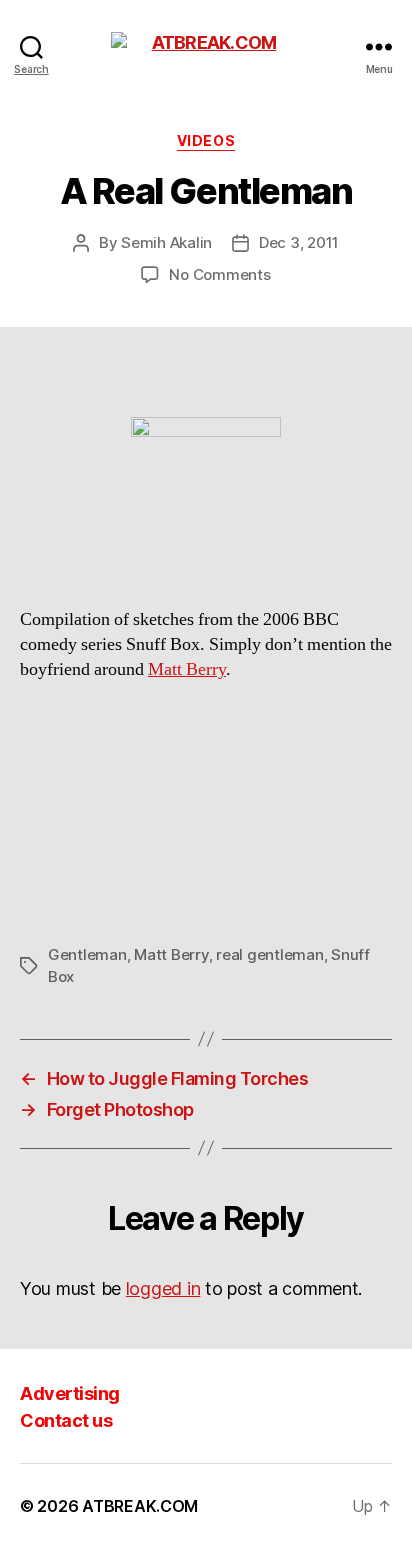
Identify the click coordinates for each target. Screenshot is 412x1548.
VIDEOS (206, 140)
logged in (163, 1288)
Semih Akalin (166, 242)
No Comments (219, 274)
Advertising (70, 1393)
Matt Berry (187, 669)
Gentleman (87, 954)
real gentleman (269, 954)
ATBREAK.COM (140, 1506)
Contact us (66, 1420)
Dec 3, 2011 (299, 242)
